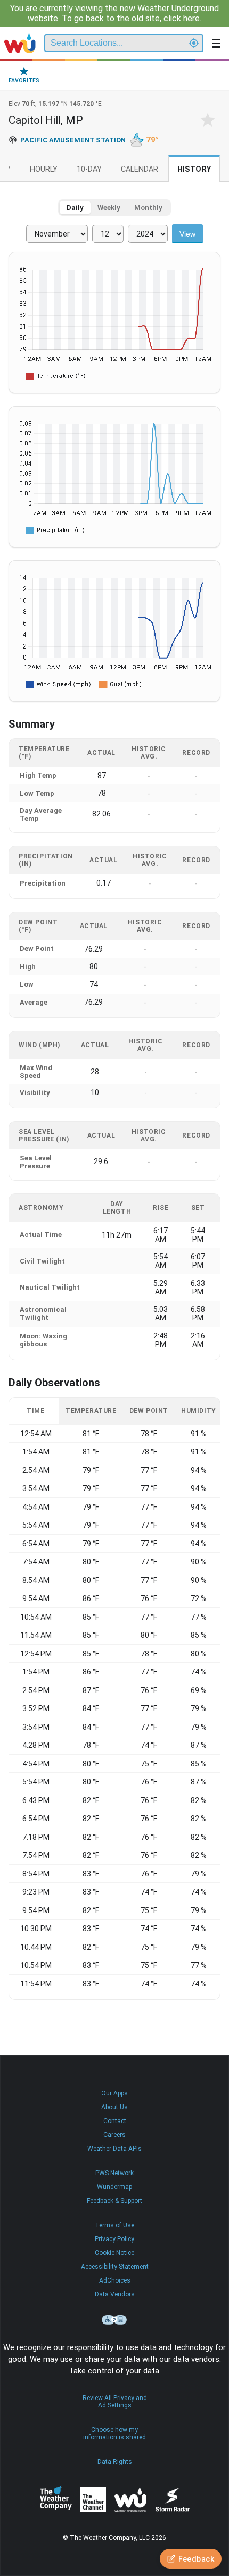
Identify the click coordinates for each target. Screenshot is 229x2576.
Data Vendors (115, 2294)
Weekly (109, 208)
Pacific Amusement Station (73, 140)
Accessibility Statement (115, 2267)
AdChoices (115, 2280)
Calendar (140, 169)
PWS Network (114, 2173)
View (187, 234)
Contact (115, 2121)
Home (20, 43)
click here (182, 18)
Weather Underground (130, 2499)
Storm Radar (172, 2500)
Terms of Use (114, 2225)
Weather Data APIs (114, 2149)
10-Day (89, 169)
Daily (75, 208)
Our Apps (114, 2093)
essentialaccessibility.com (114, 2320)
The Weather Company (56, 2499)
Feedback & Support (114, 2201)
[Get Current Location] (194, 43)
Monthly (148, 208)
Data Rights (115, 2462)
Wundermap (114, 2187)
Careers (114, 2135)
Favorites (24, 81)
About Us (114, 2107)
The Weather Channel (93, 2499)
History (194, 169)
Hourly (44, 169)
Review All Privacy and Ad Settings (115, 2402)
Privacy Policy (114, 2239)
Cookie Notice (114, 2253)
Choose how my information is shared (114, 2434)
